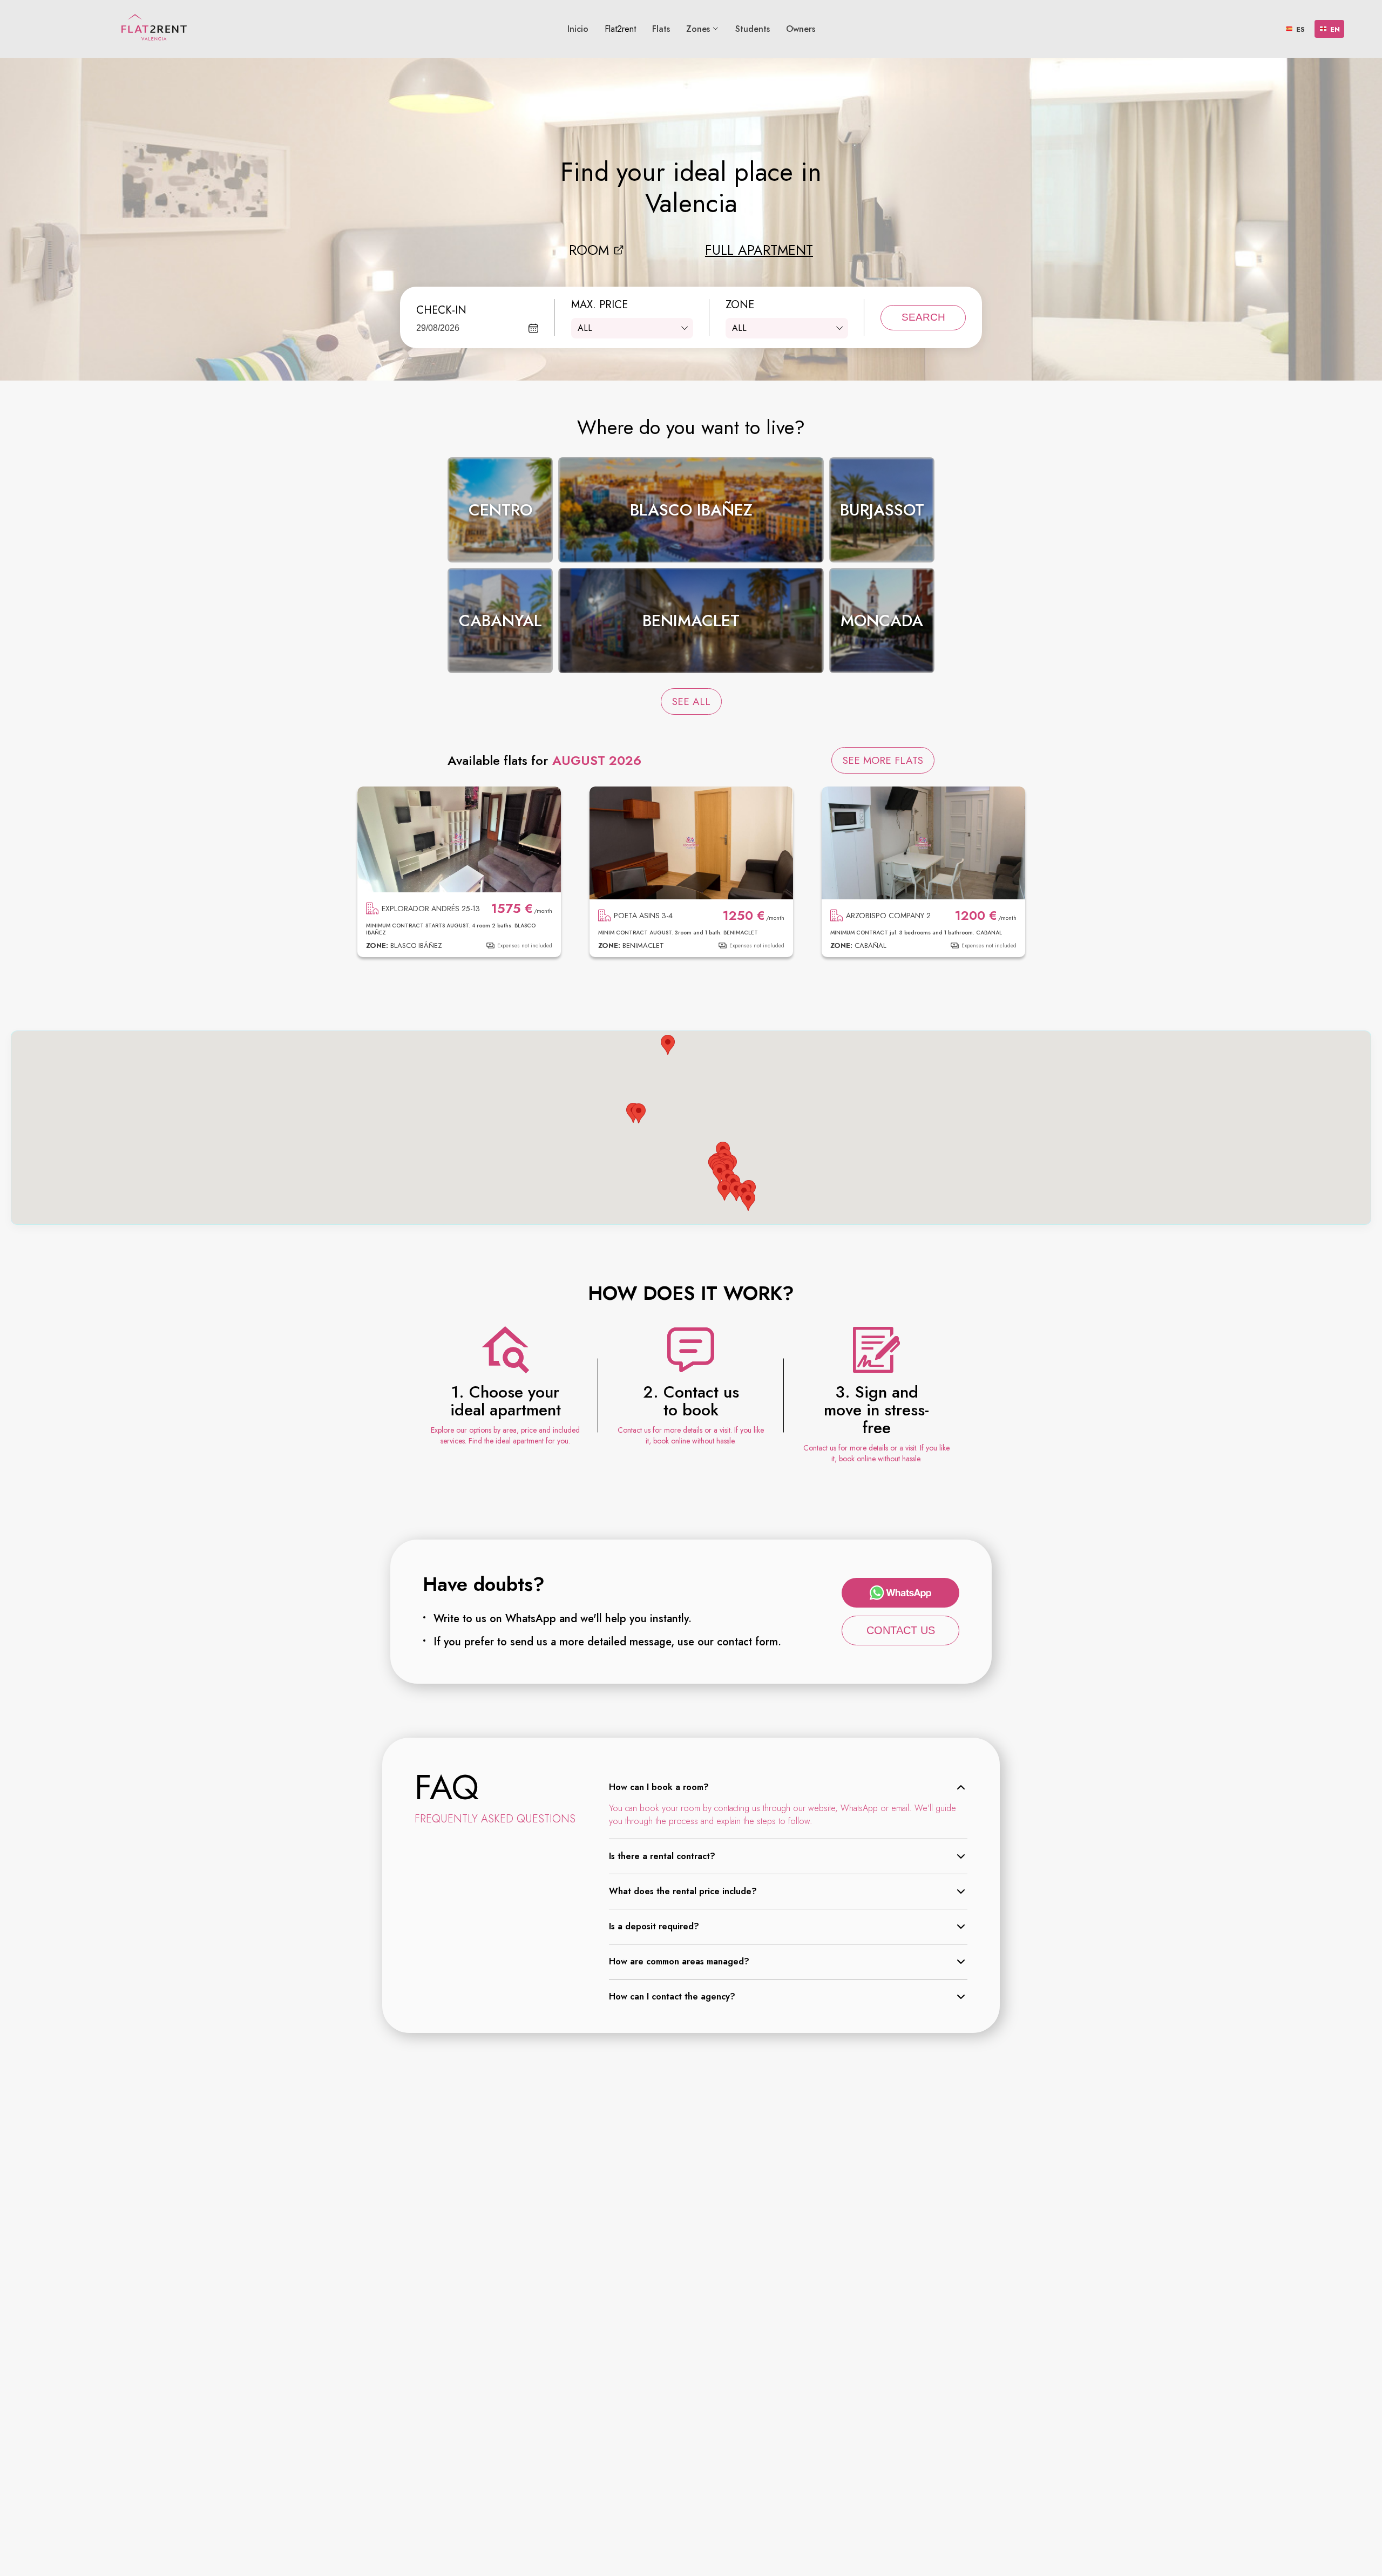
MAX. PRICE (599, 305)
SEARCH (923, 317)
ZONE (740, 305)
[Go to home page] (154, 27)
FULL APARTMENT (759, 250)
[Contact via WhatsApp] (900, 1593)
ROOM (589, 250)
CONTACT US (901, 1630)
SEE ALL (691, 701)
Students (753, 29)
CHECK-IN (441, 310)
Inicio (578, 29)
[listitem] (500, 510)
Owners (801, 29)
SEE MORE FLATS (883, 760)
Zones (698, 29)
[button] (748, 1201)
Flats (661, 29)
